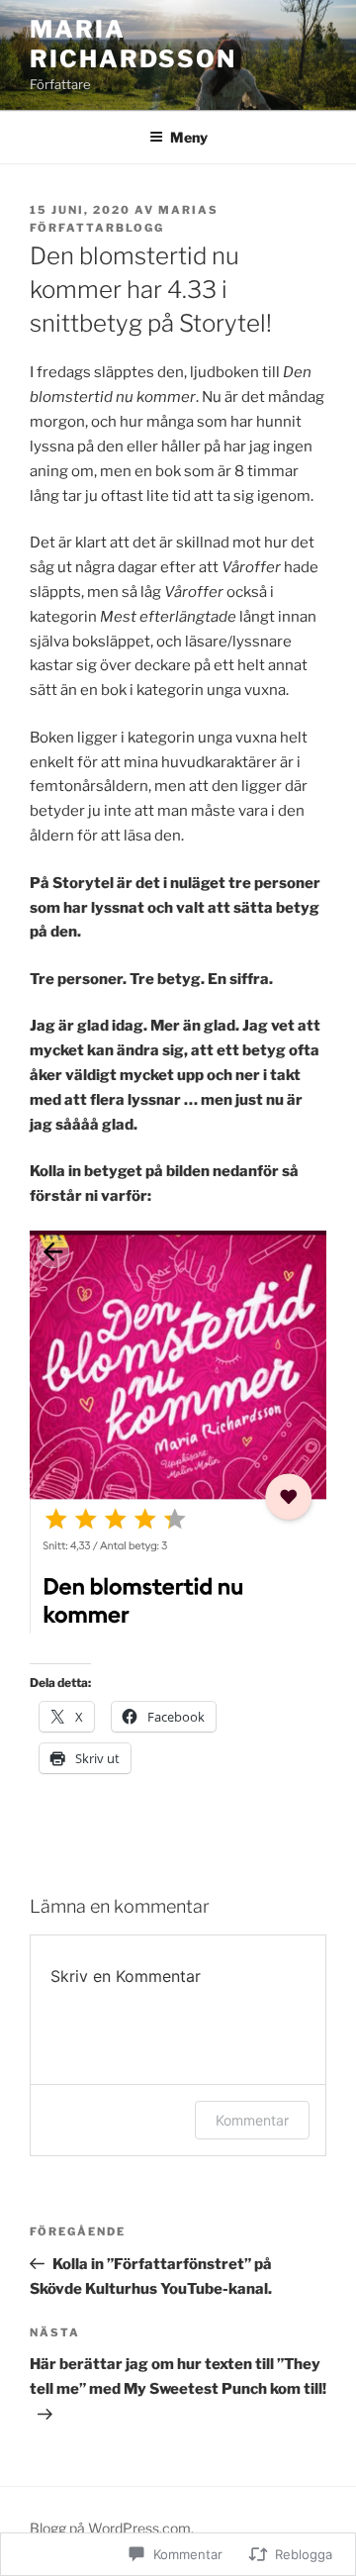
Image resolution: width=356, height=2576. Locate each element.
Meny (189, 137)
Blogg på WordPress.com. (112, 2528)
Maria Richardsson (133, 44)
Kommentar (252, 2120)
